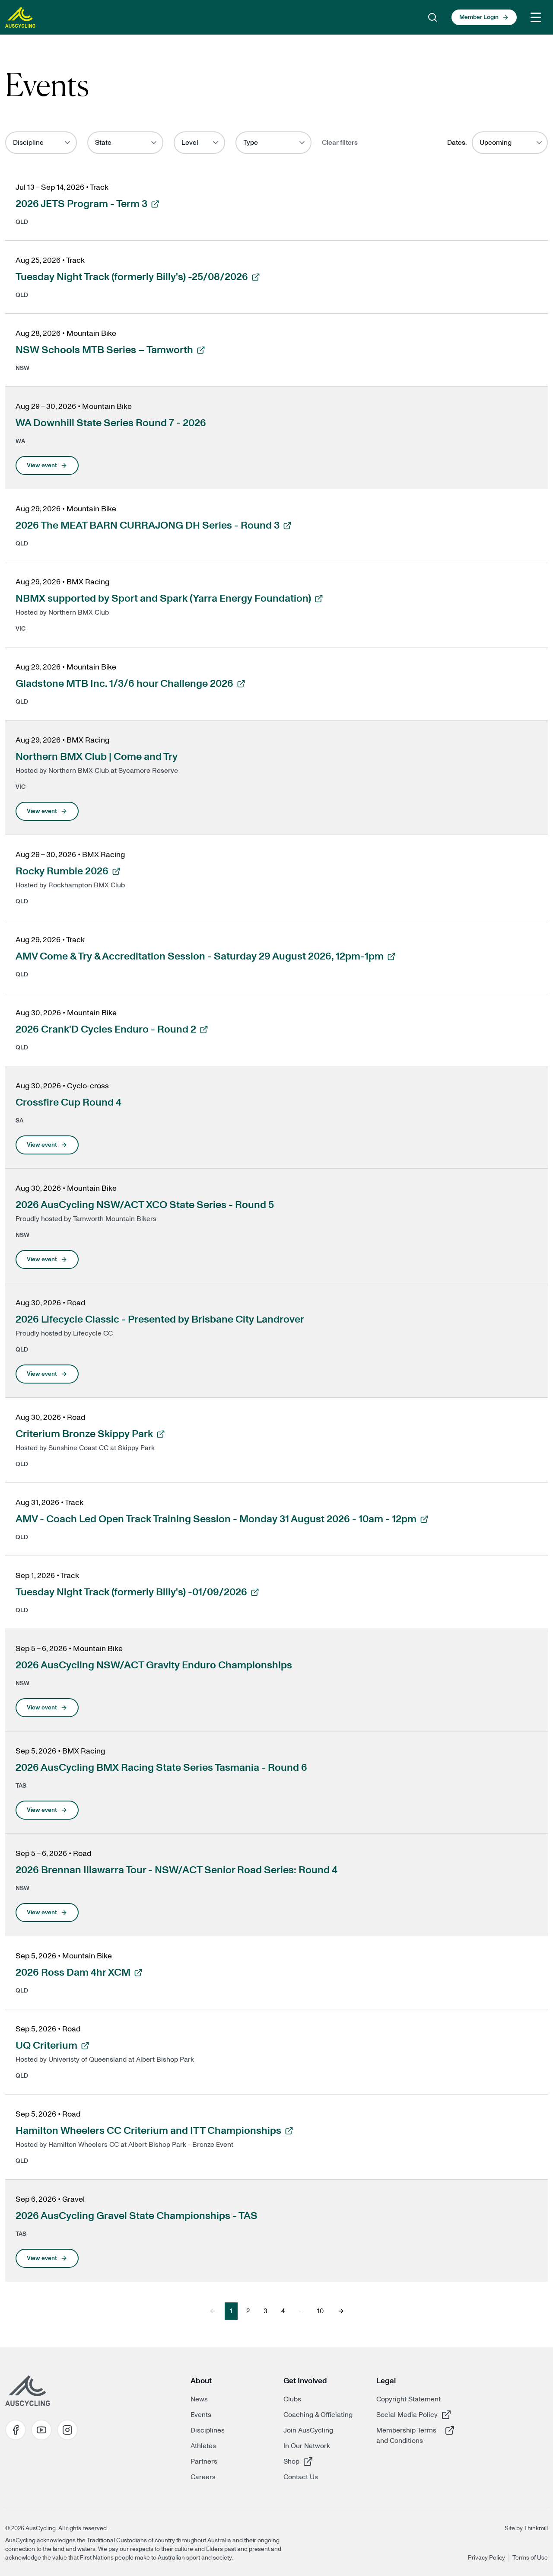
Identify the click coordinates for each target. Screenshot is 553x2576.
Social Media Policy (407, 2415)
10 (320, 2311)
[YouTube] (41, 2430)
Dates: (457, 143)
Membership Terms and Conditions (407, 2435)
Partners (204, 2461)
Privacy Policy (486, 2558)
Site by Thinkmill (526, 2528)
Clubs (292, 2399)
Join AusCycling (308, 2430)
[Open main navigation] (536, 17)
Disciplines (208, 2430)
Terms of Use (530, 2558)
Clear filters (340, 143)
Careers (203, 2477)
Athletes (203, 2446)
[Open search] (432, 17)
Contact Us (301, 2477)
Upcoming (496, 143)
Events (201, 2415)
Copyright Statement (408, 2399)
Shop (314, 2461)
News (199, 2399)
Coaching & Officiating (318, 2415)
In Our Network (307, 2446)
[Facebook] (16, 2430)
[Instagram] (67, 2430)
